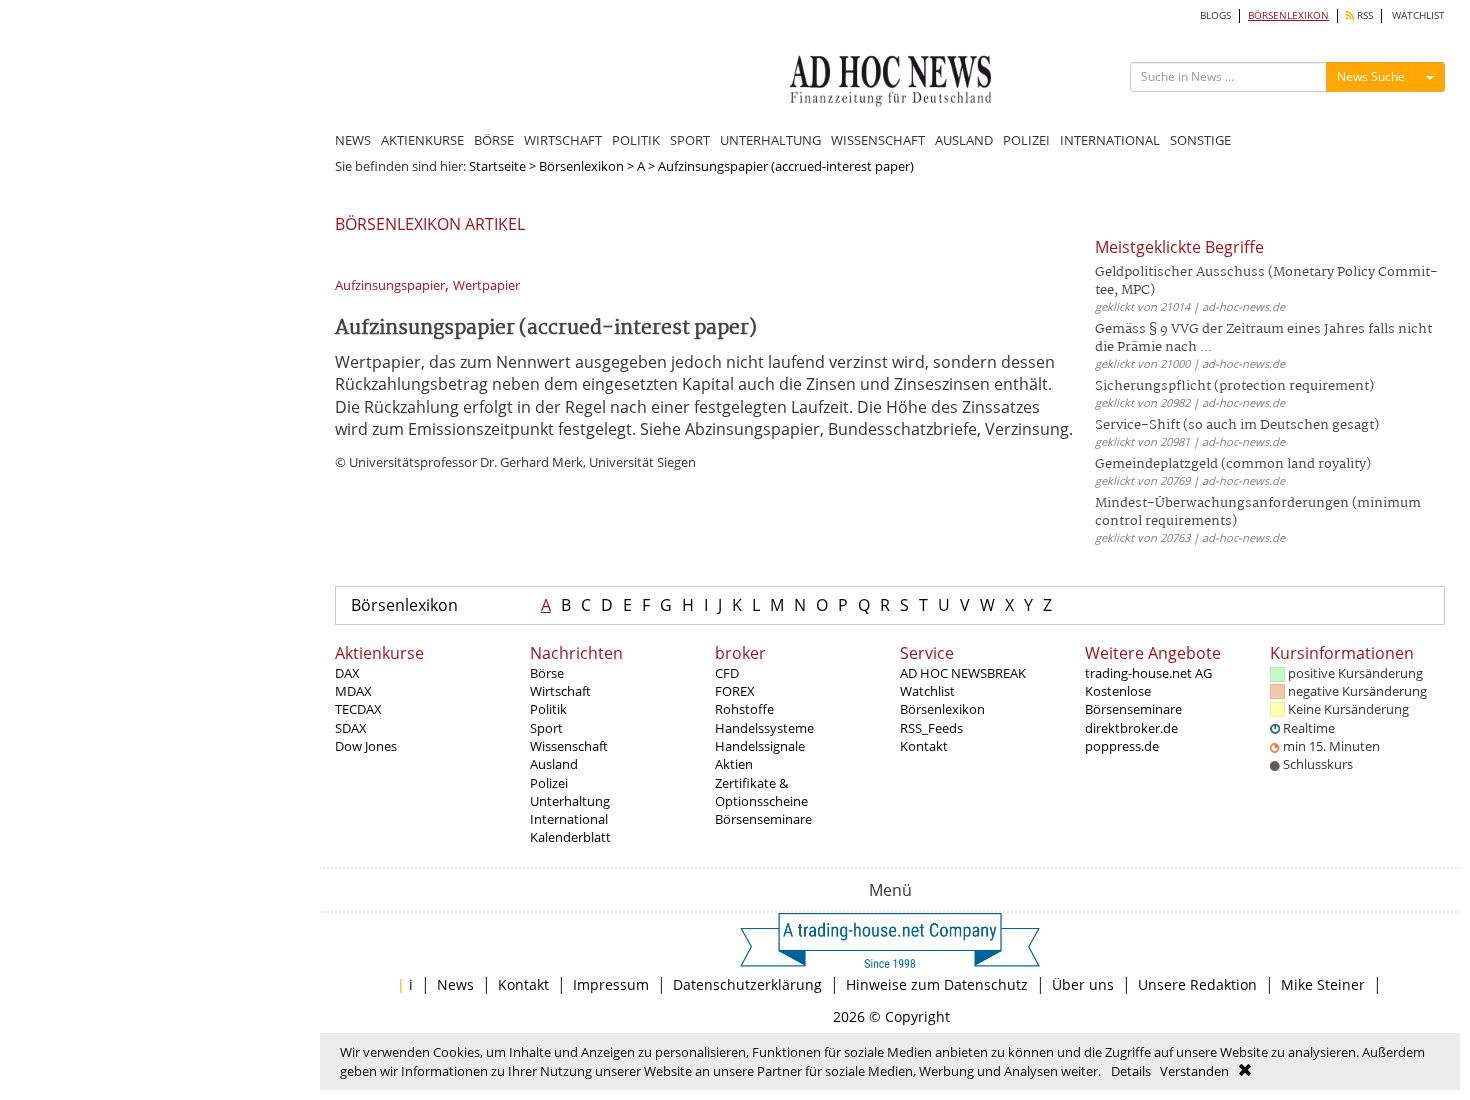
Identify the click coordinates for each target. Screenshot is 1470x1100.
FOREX (735, 691)
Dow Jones (366, 746)
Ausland (554, 764)
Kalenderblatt (570, 837)
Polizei (549, 783)
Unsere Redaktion (1197, 984)
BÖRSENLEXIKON (1288, 15)
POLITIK (636, 140)
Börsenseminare (763, 819)
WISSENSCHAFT (878, 140)
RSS (1363, 15)
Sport (546, 728)
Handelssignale (760, 746)
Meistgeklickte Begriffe (1179, 247)
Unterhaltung (570, 801)
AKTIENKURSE (422, 140)
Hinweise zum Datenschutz (937, 984)
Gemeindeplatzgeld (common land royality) (1233, 464)
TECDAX (358, 709)
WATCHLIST (1418, 15)
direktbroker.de (1131, 728)
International (569, 819)
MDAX (353, 691)
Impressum (611, 984)
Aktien (734, 764)
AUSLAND (964, 140)
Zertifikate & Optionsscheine (761, 792)
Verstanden (1194, 1071)
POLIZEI (1026, 140)
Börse (547, 673)
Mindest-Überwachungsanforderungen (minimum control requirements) (1258, 512)
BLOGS (1215, 15)
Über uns (1083, 984)
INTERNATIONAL (1110, 140)
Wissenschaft (569, 746)
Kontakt (924, 746)
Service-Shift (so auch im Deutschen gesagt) (1237, 425)
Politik (548, 709)
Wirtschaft (560, 691)
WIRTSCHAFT (563, 140)
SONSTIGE (1200, 140)
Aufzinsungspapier (390, 285)
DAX (347, 673)
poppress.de (1122, 746)
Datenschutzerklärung (747, 984)
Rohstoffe (744, 709)
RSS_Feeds (931, 728)
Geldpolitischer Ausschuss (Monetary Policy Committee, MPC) (1266, 281)
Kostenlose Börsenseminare (1133, 700)
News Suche (1371, 76)
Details (1131, 1071)
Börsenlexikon (581, 166)
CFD (727, 673)
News (455, 984)
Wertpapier (486, 285)
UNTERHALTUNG (770, 140)
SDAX (351, 728)
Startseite (497, 166)
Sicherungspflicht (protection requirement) (1234, 386)
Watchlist (927, 691)
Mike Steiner (1323, 984)
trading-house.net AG (1148, 673)
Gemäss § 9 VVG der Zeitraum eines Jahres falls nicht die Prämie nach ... (1263, 338)
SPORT (690, 140)
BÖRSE (494, 140)
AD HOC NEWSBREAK (963, 673)
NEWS (353, 140)
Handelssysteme (764, 728)
